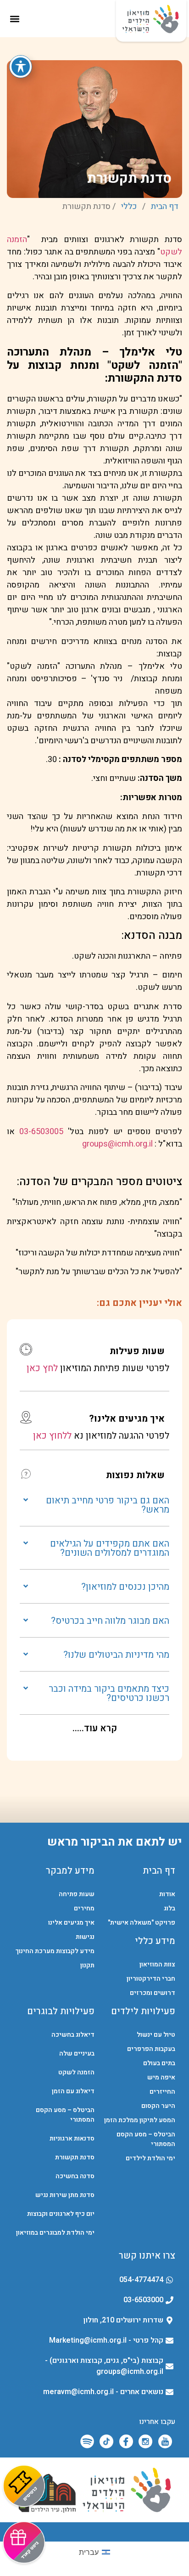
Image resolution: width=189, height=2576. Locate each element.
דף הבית (165, 206)
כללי (129, 206)
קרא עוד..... (95, 1728)
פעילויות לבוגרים (61, 2011)
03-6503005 (41, 1132)
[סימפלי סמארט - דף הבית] (95, 2532)
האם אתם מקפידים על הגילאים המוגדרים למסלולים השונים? (110, 1548)
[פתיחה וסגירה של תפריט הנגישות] (21, 67)
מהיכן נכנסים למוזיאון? (125, 1587)
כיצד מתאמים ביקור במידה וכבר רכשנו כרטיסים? (109, 1693)
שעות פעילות (137, 1351)
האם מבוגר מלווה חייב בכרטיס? (110, 1621)
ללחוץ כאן (52, 1436)
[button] (14, 19)
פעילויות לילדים (143, 2011)
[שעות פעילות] (26, 1349)
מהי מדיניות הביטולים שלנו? (116, 1655)
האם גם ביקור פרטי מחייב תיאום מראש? (108, 1505)
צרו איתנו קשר (147, 2256)
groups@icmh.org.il (117, 1144)
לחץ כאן (42, 1368)
